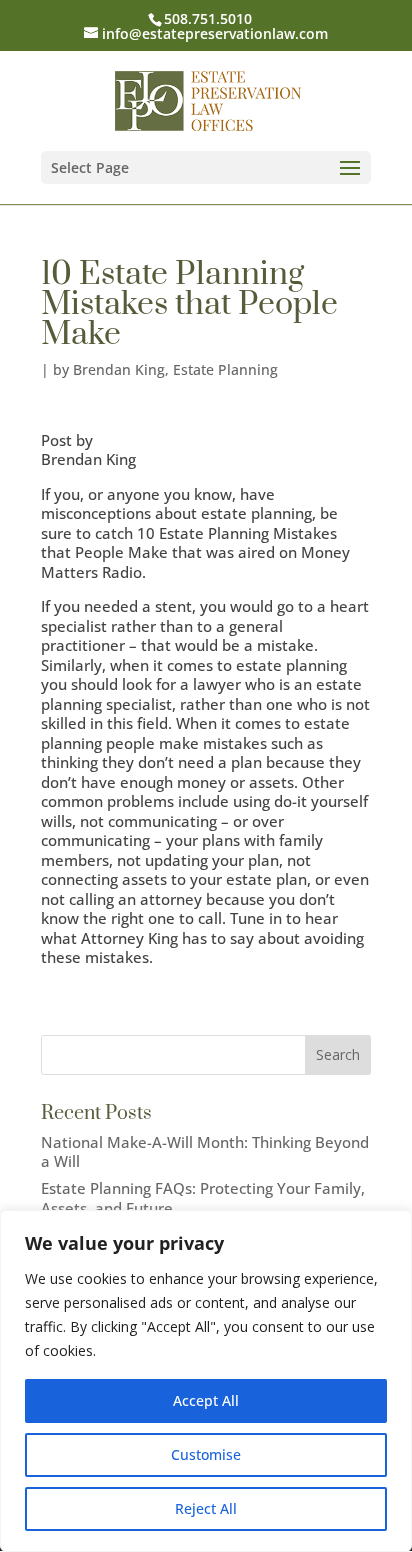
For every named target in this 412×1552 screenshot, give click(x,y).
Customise (206, 1454)
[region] (206, 1381)
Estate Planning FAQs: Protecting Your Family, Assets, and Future (203, 1198)
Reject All (206, 1508)
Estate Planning (225, 369)
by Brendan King (109, 369)
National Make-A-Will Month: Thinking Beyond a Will (205, 1152)
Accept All (206, 1400)
